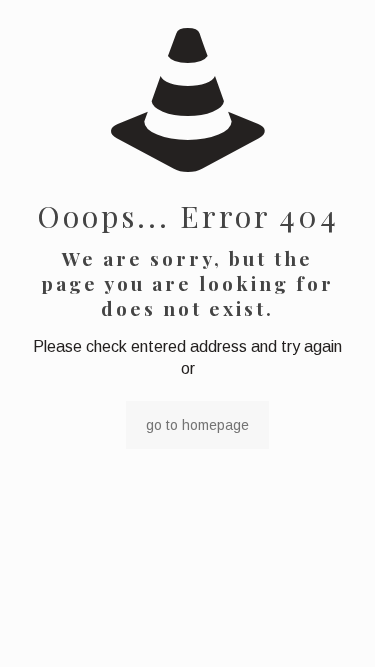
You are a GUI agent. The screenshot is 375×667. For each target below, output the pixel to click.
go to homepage (197, 425)
